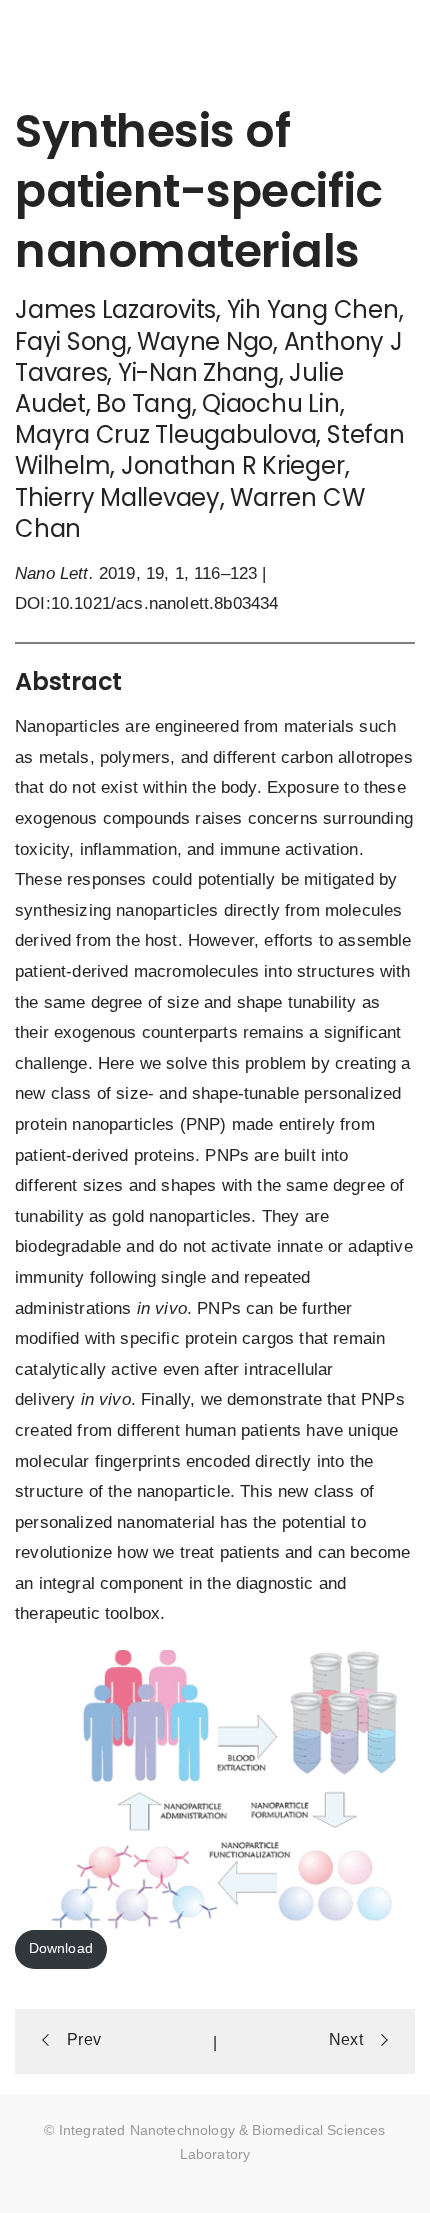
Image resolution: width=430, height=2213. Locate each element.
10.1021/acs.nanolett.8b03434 (165, 603)
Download (61, 1948)
